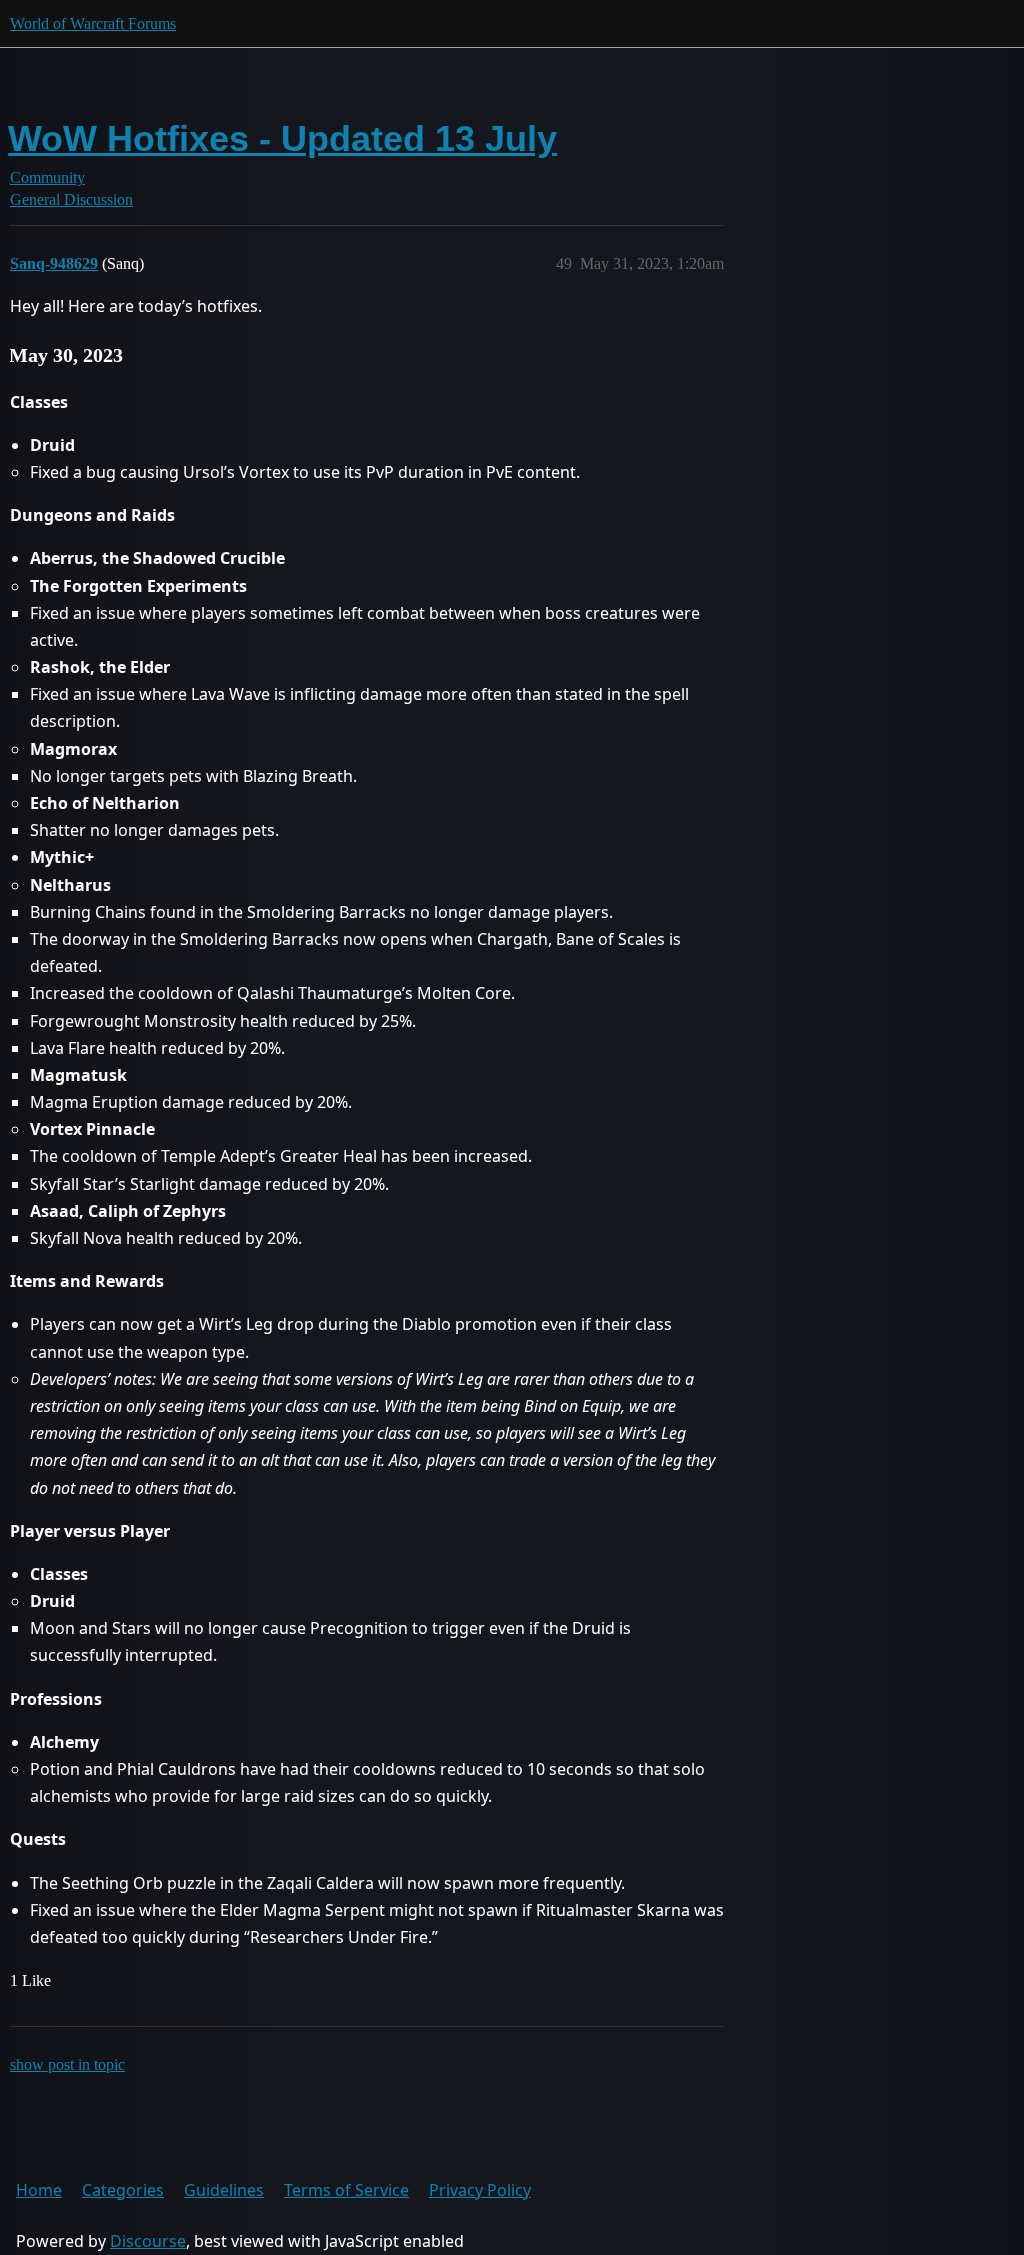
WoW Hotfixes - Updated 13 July (282, 138)
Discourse (148, 2241)
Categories (123, 2190)
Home (39, 2190)
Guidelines (224, 2190)
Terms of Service (346, 2190)
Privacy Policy (480, 2190)
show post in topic (67, 2064)
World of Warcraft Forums (93, 23)
